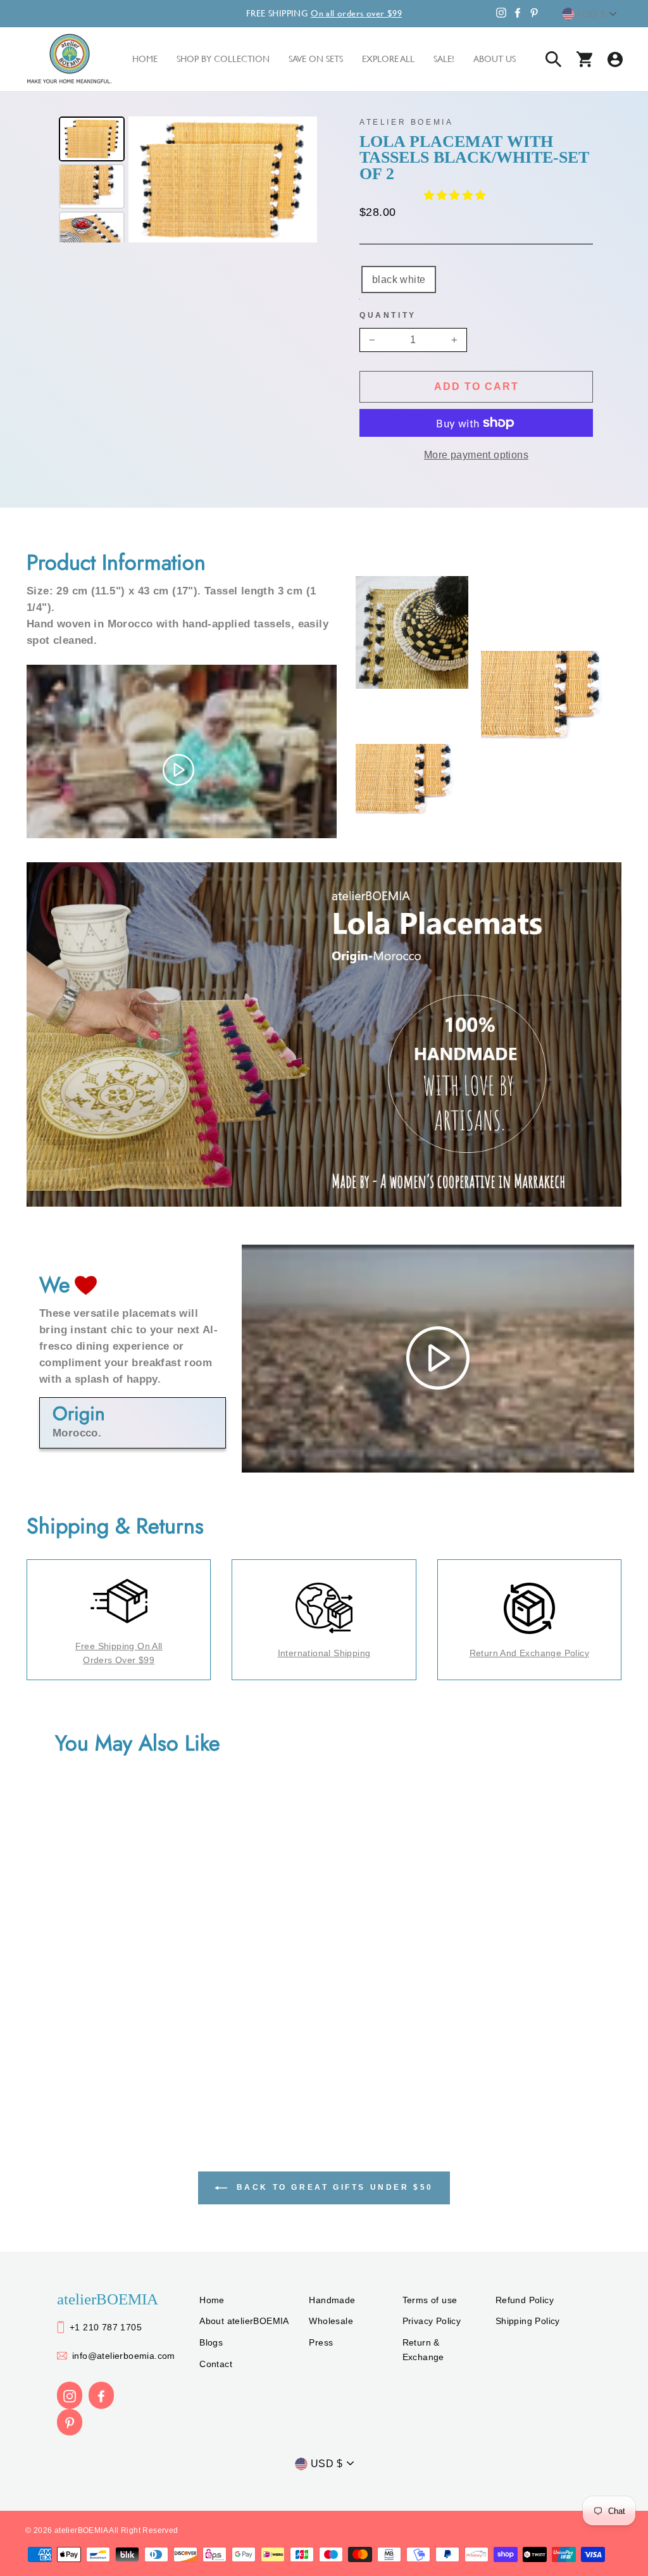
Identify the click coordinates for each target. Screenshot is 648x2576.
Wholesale (331, 2321)
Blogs (211, 2342)
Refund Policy (525, 2300)
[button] (456, 195)
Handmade (332, 2300)
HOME (145, 59)
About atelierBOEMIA (244, 2321)
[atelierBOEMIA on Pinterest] (70, 2422)
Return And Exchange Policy (529, 1653)
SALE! (444, 59)
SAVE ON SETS (316, 59)
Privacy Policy (432, 2321)
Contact (216, 2364)
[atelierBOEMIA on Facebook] (101, 2395)
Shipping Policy (528, 2321)
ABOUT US (495, 59)
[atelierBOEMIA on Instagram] (70, 2395)
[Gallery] (186, 179)
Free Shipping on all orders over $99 (119, 1653)
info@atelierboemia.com (124, 2356)
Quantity (388, 315)
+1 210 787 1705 (106, 2327)
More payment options (476, 455)
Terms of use (430, 2300)
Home (212, 2300)
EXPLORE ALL (388, 59)
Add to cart (477, 386)
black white (399, 280)
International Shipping (324, 1653)
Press (321, 2342)
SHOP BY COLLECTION (223, 59)
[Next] (299, 180)
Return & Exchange (423, 2349)
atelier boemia (406, 122)
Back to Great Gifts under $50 (333, 2187)
